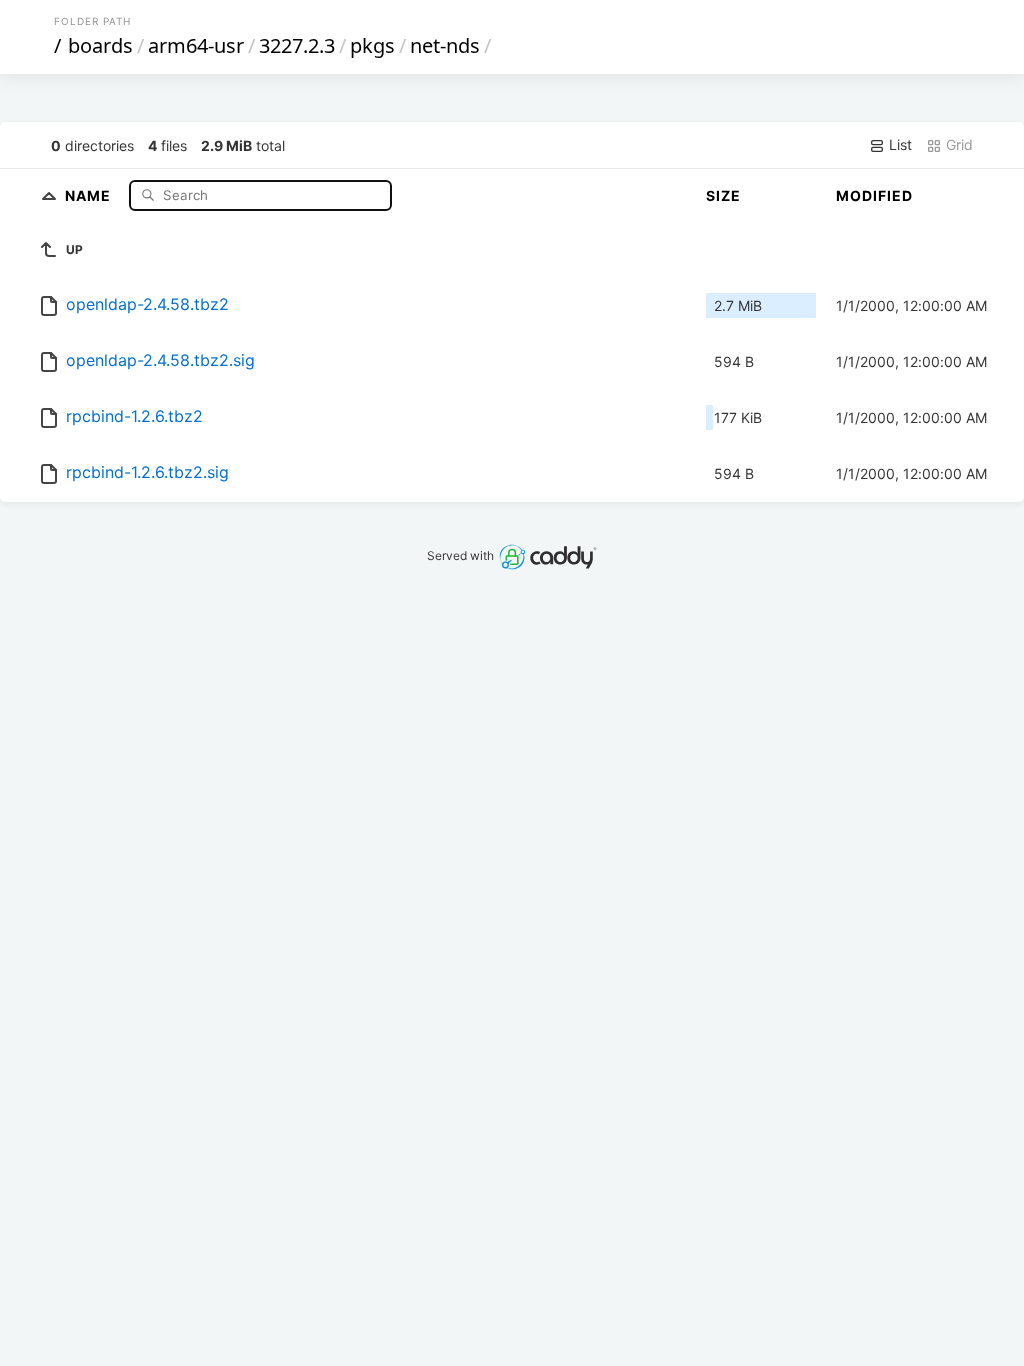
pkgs (372, 45)
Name (90, 194)
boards (100, 45)
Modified (874, 195)
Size (723, 195)
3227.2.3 (297, 45)
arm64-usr (196, 45)
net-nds (445, 45)
